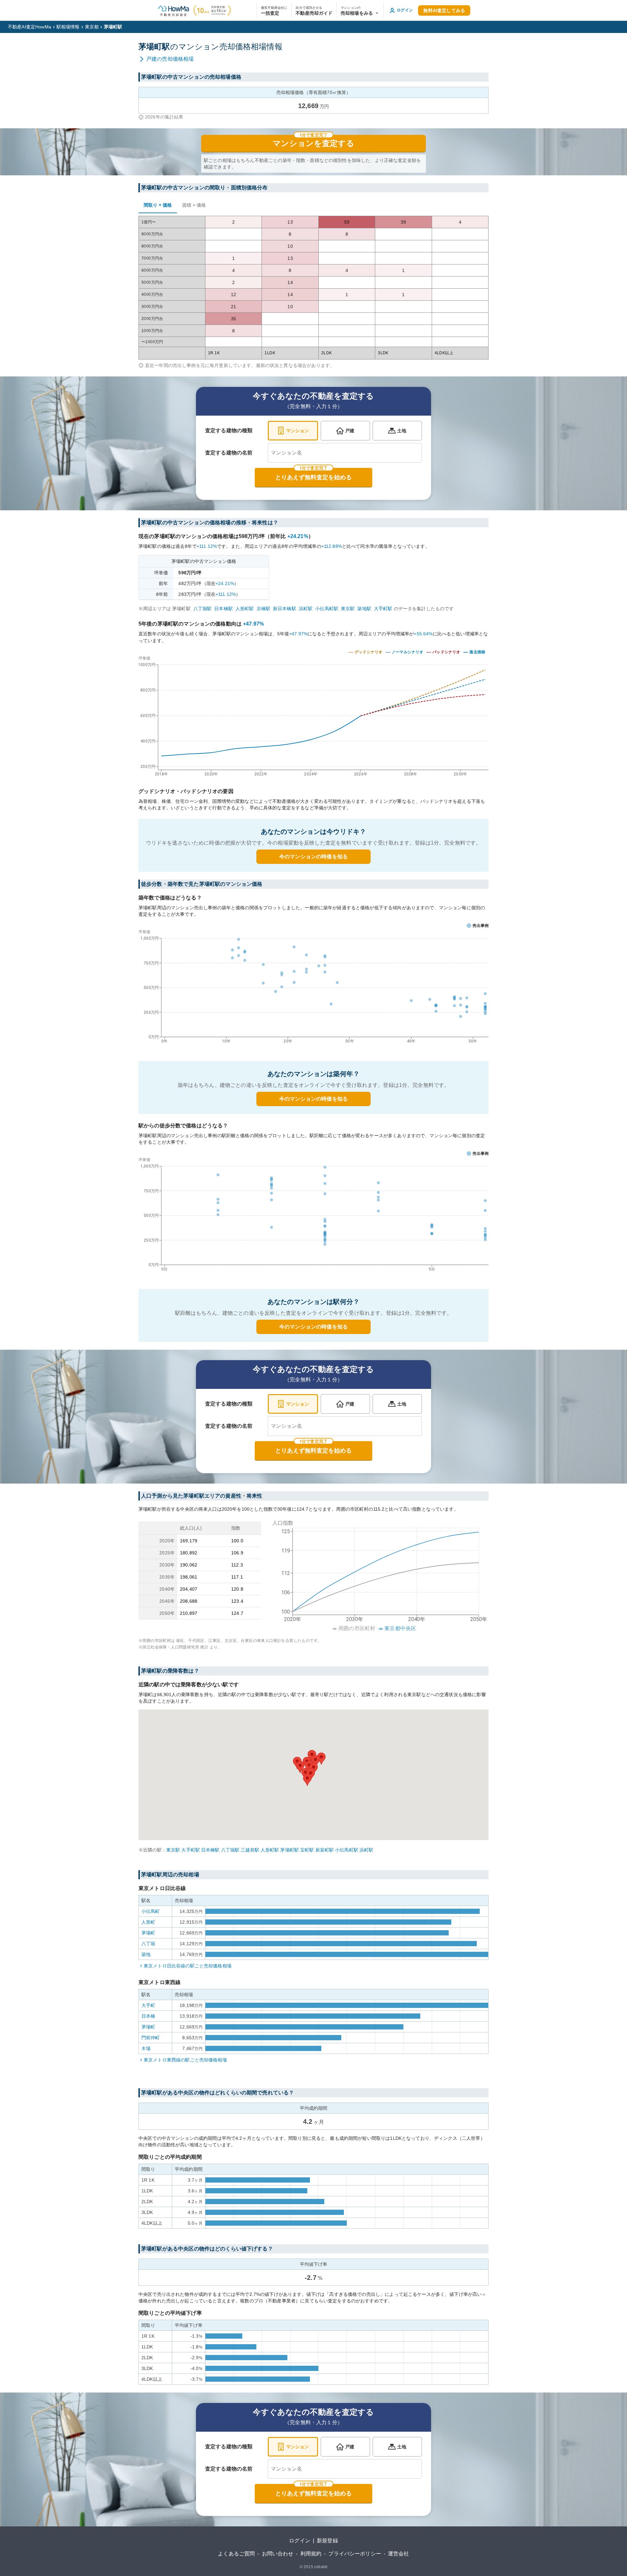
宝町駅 (307, 1850)
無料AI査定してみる (444, 10)
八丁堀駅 (203, 609)
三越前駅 (250, 1850)
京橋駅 (264, 609)
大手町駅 (383, 609)
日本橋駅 (224, 609)
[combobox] (345, 453)
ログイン (300, 2541)
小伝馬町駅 (327, 609)
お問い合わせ (278, 2554)
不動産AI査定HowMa (30, 27)
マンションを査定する (313, 143)
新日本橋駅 (285, 609)
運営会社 (399, 2554)
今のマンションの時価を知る (313, 857)
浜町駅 (306, 609)
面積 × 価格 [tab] (194, 205)
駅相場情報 (68, 27)
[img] (313, 714)
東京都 (92, 27)
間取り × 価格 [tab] (158, 205)
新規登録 (327, 2541)
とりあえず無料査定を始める (313, 477)
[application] (313, 988)
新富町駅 (325, 1850)
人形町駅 (245, 609)
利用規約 (311, 2554)
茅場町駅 (289, 1850)
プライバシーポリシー (355, 2554)
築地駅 (364, 609)
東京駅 (348, 609)
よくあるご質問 (236, 2554)
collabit (321, 2567)
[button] (360, 10)
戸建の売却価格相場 (170, 59)
